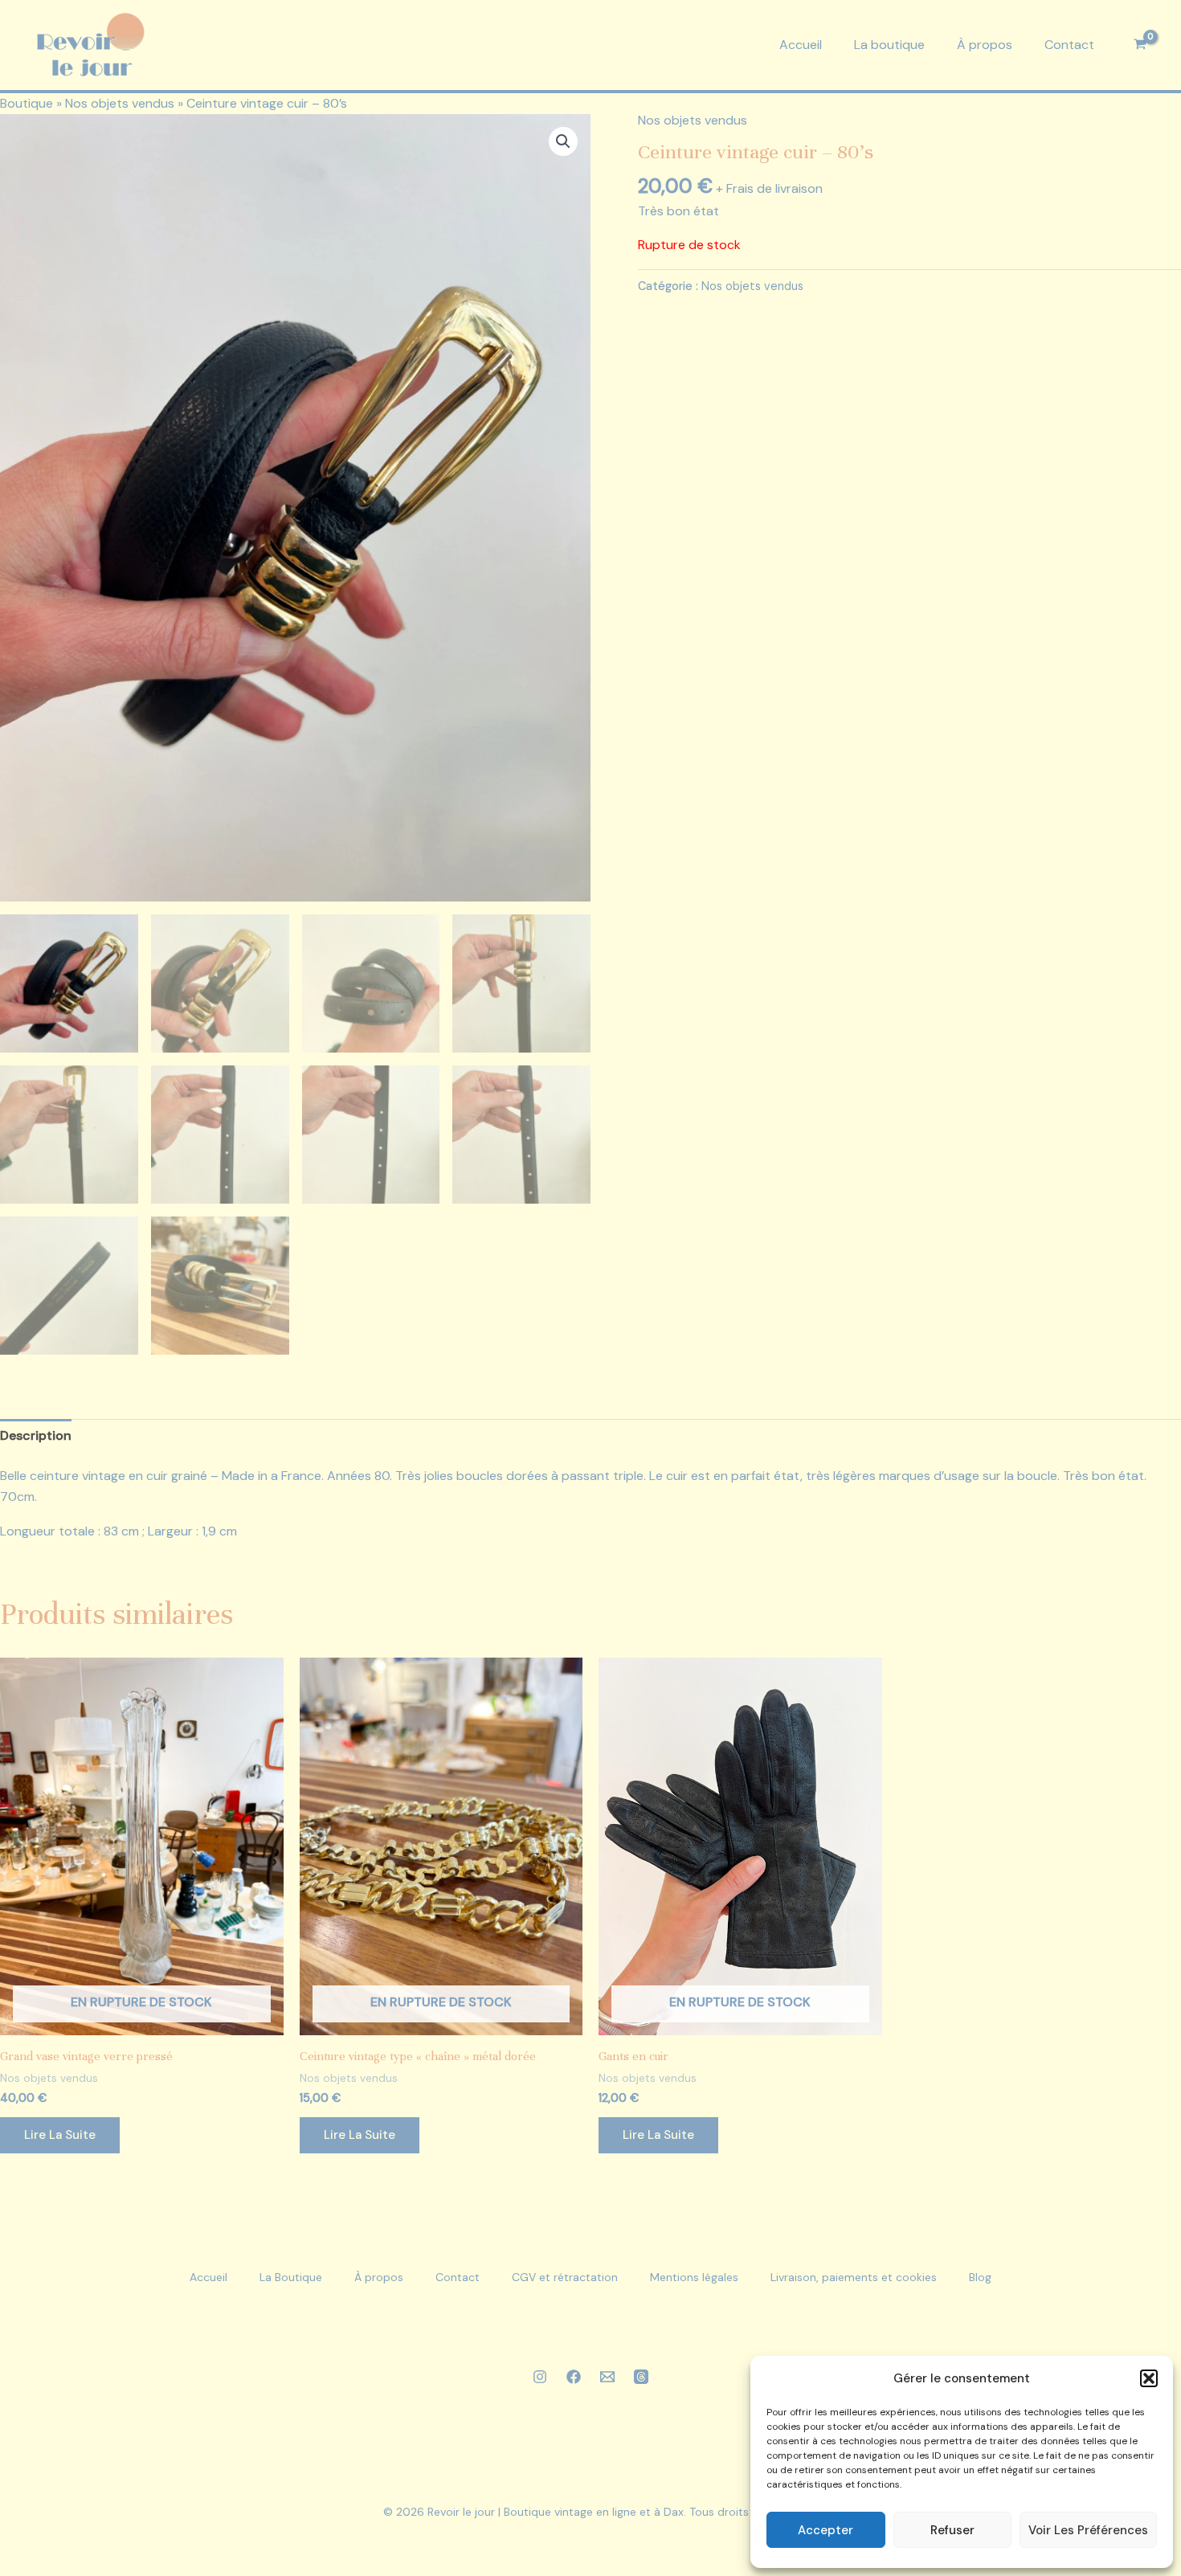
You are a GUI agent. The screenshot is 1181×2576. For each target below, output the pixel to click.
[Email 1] (607, 2377)
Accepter (825, 2530)
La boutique (889, 45)
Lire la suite (60, 2135)
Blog (980, 2277)
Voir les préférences (1088, 2530)
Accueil (801, 45)
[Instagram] (540, 2377)
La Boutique (291, 2277)
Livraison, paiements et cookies (854, 2277)
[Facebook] (574, 2377)
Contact (1069, 45)
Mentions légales (694, 2277)
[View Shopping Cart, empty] (1140, 45)
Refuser (952, 2530)
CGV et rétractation (565, 2277)
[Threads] (641, 2377)
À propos (985, 45)
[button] (1149, 2378)
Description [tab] (36, 1435)
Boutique (27, 103)
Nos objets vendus (120, 103)
